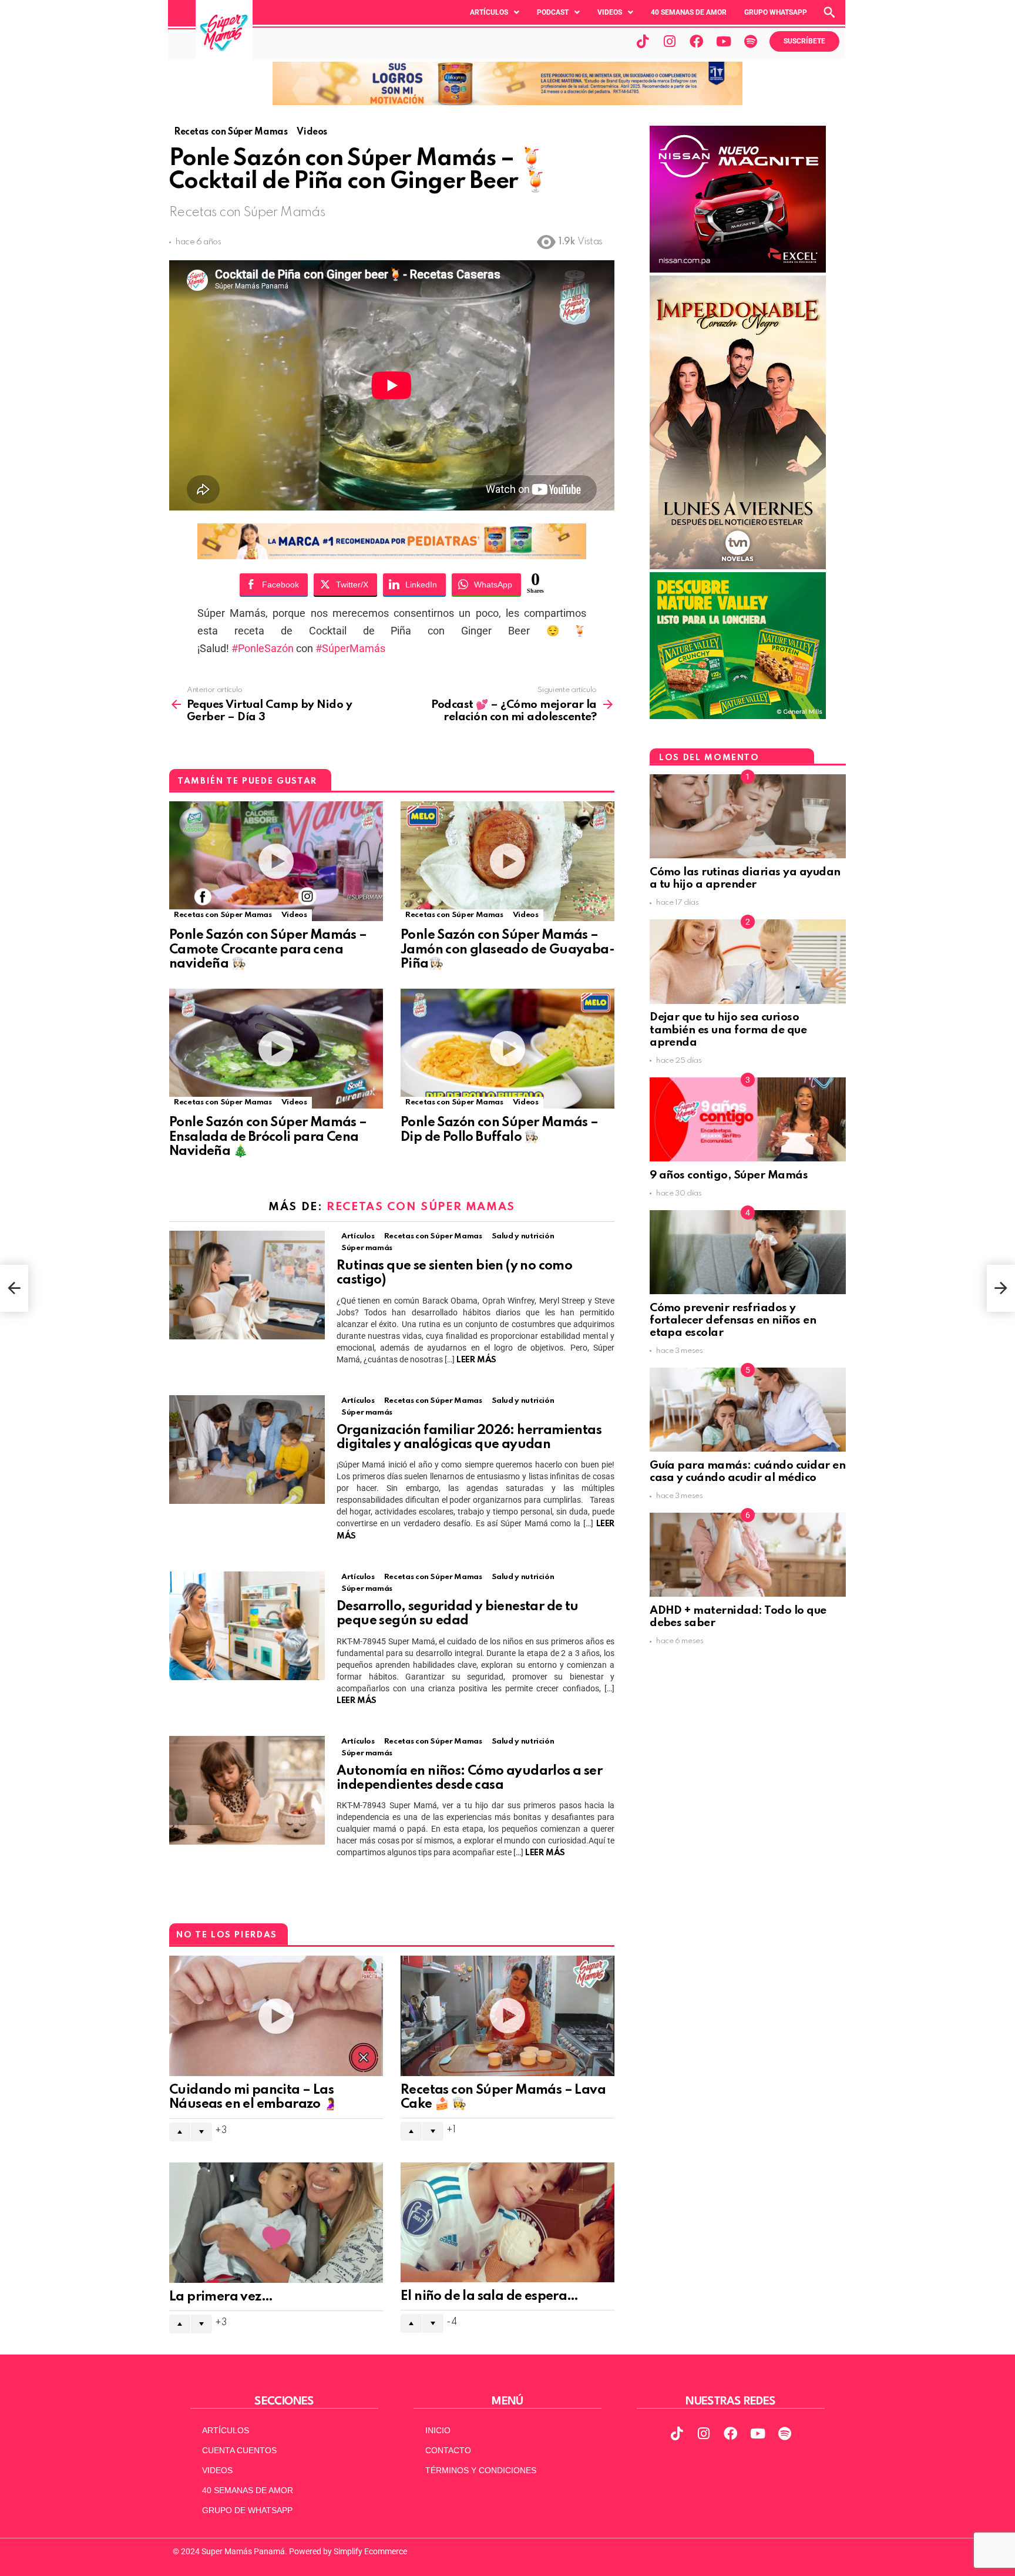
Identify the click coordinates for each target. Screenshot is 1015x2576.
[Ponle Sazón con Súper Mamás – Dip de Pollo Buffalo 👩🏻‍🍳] (508, 1049)
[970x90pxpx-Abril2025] (508, 102)
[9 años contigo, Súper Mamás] (748, 1119)
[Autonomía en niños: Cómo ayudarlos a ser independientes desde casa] (247, 1790)
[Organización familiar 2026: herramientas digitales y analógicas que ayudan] (247, 1450)
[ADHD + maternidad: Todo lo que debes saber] (748, 1555)
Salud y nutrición (523, 1236)
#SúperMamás (350, 648)
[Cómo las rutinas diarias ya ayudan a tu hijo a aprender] (748, 816)
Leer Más (476, 1360)
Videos (610, 12)
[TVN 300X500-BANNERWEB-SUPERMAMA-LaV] (738, 566)
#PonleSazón (263, 648)
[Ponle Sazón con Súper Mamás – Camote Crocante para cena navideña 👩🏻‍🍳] (276, 862)
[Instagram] (670, 41)
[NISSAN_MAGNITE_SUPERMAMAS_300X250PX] (738, 270)
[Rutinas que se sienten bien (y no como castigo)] (247, 1285)
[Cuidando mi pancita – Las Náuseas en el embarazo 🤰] (276, 2016)
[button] (495, 12)
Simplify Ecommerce (370, 2551)
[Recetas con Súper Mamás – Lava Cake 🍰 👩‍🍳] (508, 2016)
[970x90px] (392, 555)
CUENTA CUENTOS (239, 2450)
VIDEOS (217, 2470)
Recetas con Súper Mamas (223, 915)
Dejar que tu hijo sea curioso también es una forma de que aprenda (728, 1030)
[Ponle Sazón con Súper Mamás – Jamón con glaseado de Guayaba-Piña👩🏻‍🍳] (508, 862)
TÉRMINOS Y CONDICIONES (481, 2470)
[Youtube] (724, 41)
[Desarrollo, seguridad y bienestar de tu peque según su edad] (247, 1626)
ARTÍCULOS (226, 2430)
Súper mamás (367, 1248)
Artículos (489, 12)
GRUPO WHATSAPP (776, 12)
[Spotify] (751, 41)
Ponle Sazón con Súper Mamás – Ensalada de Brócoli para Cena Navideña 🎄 (268, 1137)
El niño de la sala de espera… (490, 2296)
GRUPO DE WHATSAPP (247, 2510)
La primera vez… (221, 2297)
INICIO (438, 2430)
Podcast (553, 12)
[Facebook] (697, 41)
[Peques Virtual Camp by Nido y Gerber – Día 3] (14, 1288)
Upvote (180, 2132)
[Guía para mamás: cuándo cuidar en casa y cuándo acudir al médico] (748, 1410)
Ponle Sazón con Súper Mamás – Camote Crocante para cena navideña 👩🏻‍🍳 (268, 949)
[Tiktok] (643, 41)
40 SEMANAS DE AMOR (689, 12)
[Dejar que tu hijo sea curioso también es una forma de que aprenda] (748, 961)
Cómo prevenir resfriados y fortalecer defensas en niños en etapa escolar (733, 1321)
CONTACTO (448, 2450)
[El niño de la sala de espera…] (508, 2223)
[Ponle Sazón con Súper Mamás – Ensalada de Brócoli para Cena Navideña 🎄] (276, 1049)
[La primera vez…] (276, 2223)
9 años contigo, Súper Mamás (729, 1175)
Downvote (201, 2132)
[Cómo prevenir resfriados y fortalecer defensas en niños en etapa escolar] (748, 1252)
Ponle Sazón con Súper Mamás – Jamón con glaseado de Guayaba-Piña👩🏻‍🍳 (508, 949)
